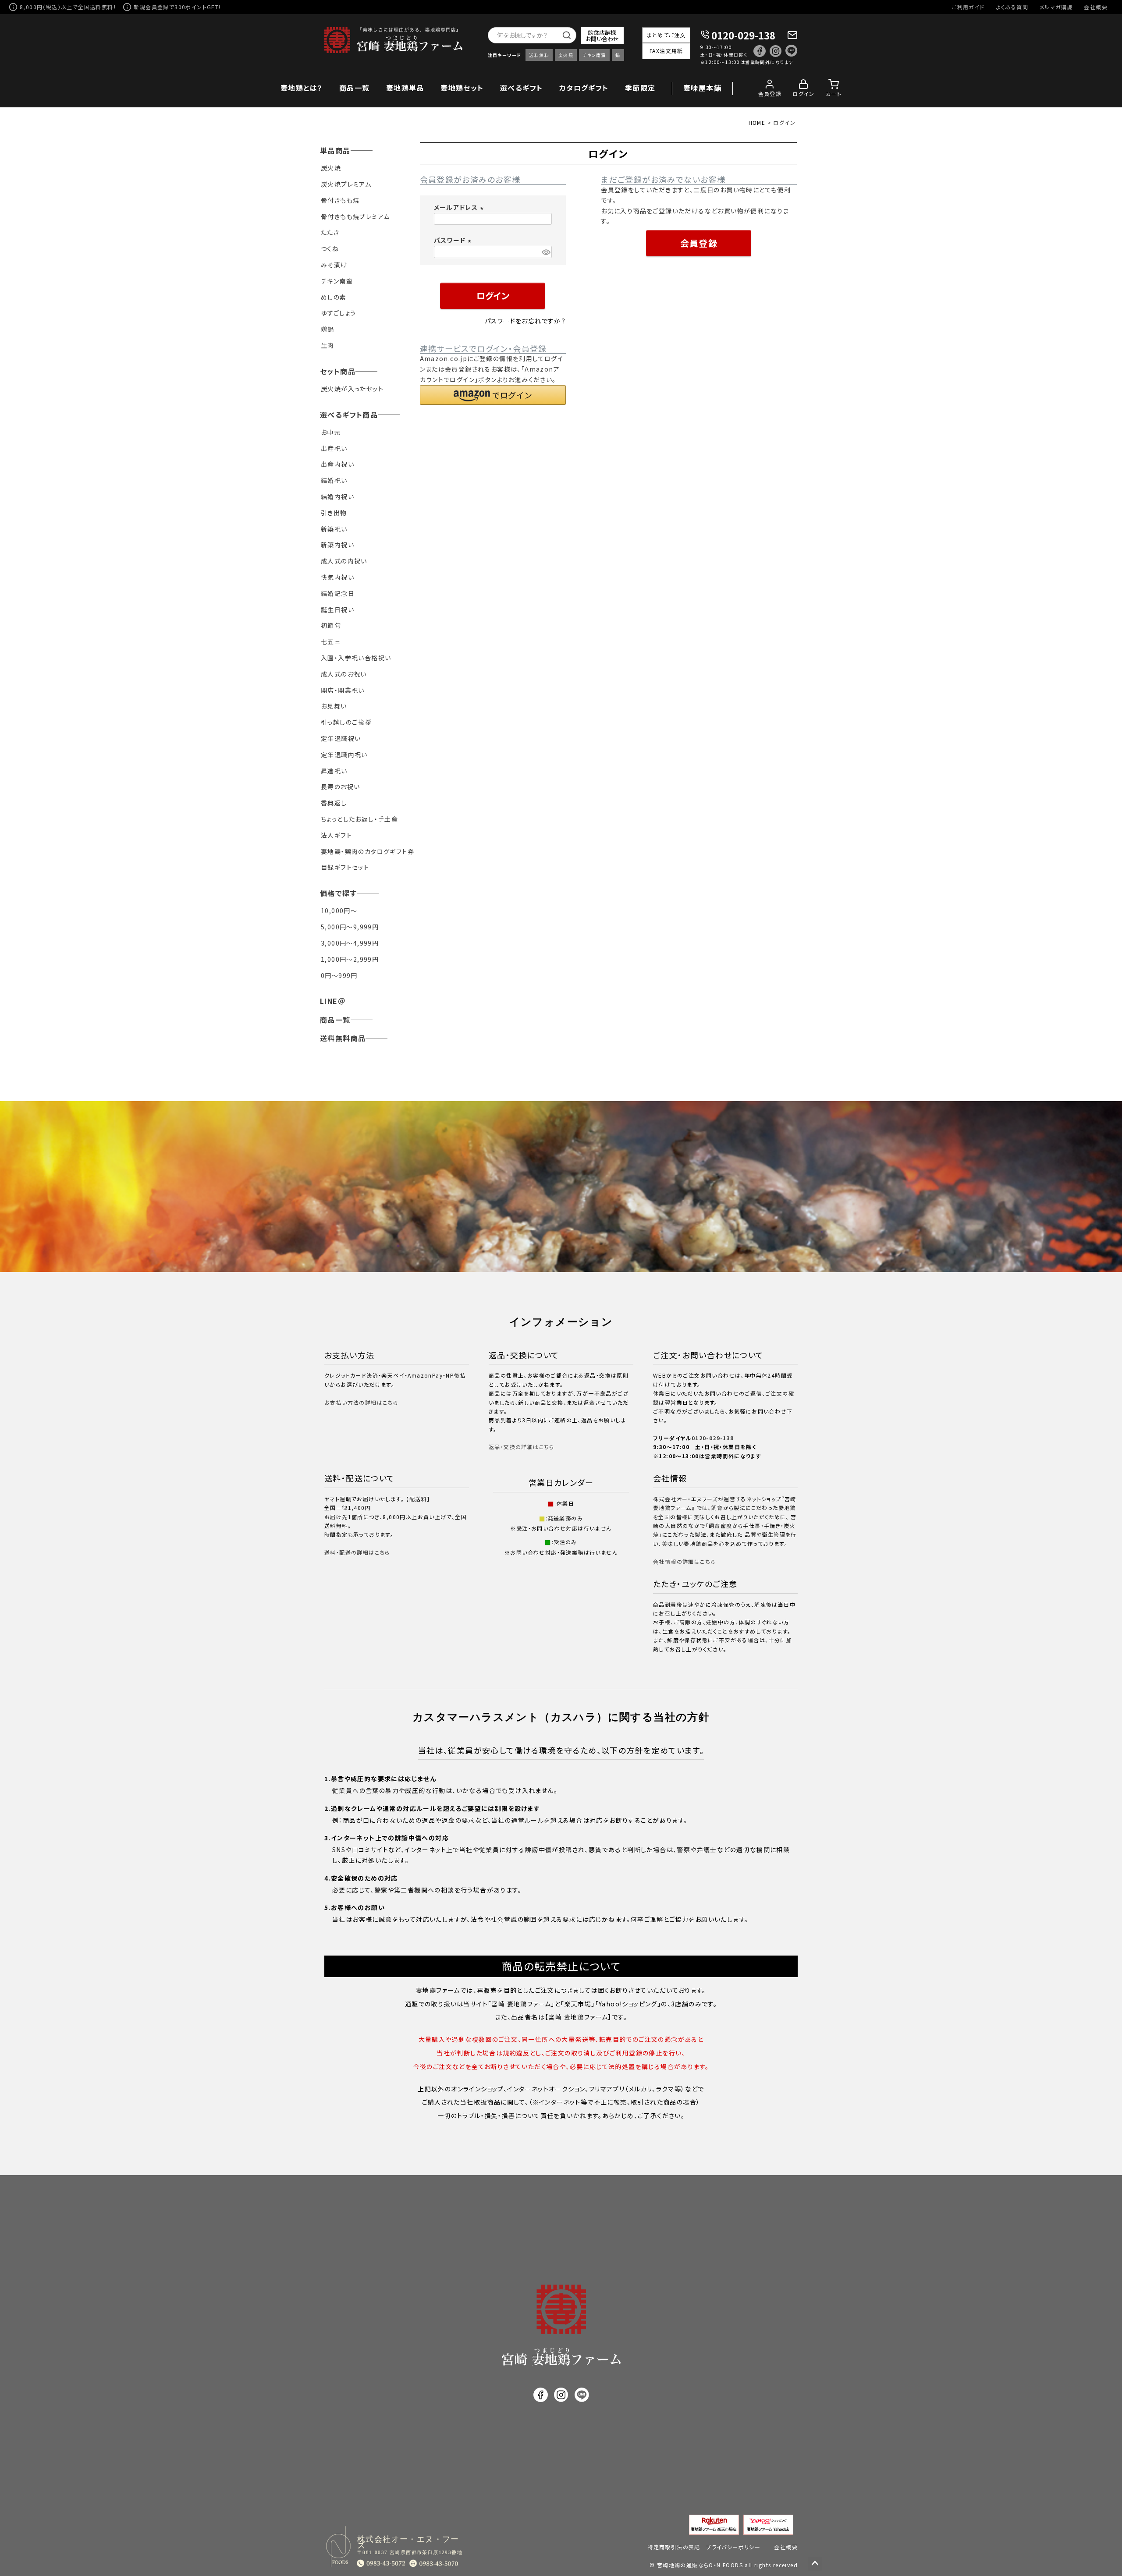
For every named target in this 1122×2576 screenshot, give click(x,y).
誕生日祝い (337, 609)
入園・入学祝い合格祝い (356, 658)
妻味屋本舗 (702, 88)
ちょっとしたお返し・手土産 (359, 819)
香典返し (334, 803)
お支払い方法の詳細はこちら (361, 1402)
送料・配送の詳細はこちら (357, 1552)
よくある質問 (1012, 7)
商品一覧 (355, 88)
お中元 (331, 432)
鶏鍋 (328, 329)
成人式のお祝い (344, 674)
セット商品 (338, 371)
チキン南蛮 (594, 55)
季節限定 (640, 88)
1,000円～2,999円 (350, 959)
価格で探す (338, 893)
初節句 (331, 625)
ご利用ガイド (968, 7)
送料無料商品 (343, 1038)
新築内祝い (337, 545)
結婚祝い (334, 480)
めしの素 (334, 297)
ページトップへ (815, 2564)
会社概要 (1096, 7)
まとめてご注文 (666, 35)
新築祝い (334, 529)
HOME (757, 122)
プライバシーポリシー (733, 2547)
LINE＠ (333, 1001)
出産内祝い (337, 464)
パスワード (454, 240)
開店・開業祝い (343, 690)
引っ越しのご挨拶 (346, 722)
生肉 (328, 345)
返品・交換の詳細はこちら (522, 1447)
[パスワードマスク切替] (545, 252)
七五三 (331, 641)
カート (834, 94)
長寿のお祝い (340, 787)
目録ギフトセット (345, 867)
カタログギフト (584, 88)
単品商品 (335, 150)
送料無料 (539, 55)
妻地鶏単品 (405, 88)
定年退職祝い (341, 738)
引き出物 (334, 513)
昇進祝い (334, 771)
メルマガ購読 (1056, 7)
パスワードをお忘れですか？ (525, 321)
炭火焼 (566, 55)
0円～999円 (339, 975)
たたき (330, 232)
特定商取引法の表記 (674, 2547)
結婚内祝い (337, 496)
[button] (493, 395)
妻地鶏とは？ (302, 88)
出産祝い (334, 448)
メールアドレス (460, 207)
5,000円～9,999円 (350, 927)
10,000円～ (339, 911)
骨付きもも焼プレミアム (355, 216)
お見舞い (334, 706)
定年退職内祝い (344, 755)
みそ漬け (334, 265)
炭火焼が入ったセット (352, 389)
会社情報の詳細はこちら (684, 1561)
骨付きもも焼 (340, 200)
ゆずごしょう (338, 313)
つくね (330, 248)
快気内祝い (337, 577)
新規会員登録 (151, 7)
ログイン (804, 94)
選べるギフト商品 (349, 415)
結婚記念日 (338, 593)
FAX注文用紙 (666, 51)
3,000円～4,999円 (350, 943)
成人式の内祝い (344, 561)
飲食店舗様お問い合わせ (602, 35)
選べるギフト (521, 88)
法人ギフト (336, 835)
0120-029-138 (743, 35)
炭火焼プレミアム (346, 184)
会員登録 (770, 94)
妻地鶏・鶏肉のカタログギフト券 (367, 851)
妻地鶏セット (462, 88)
